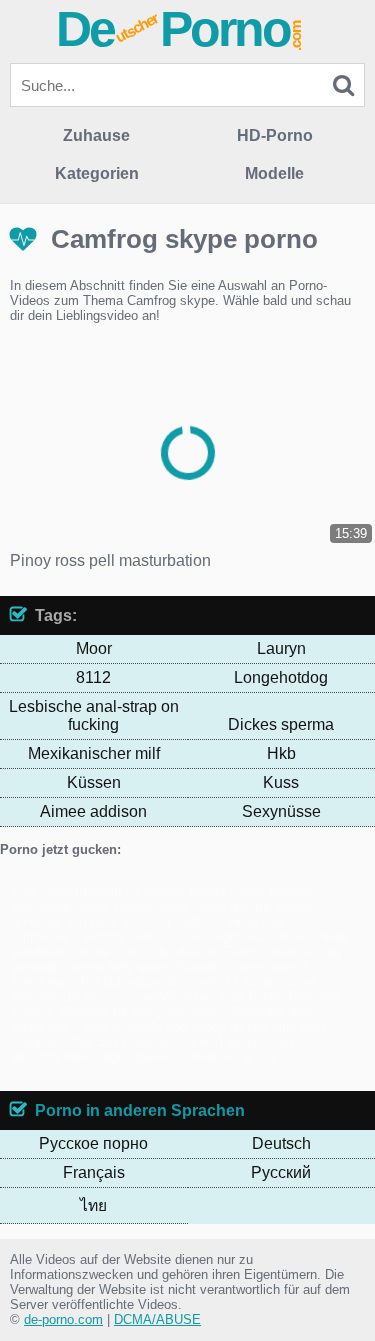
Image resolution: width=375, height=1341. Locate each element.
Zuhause (96, 135)
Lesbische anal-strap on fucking (94, 715)
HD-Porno (275, 135)
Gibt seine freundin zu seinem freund (118, 891)
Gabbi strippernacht (131, 906)
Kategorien (97, 173)
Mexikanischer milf (94, 753)
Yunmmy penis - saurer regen (159, 936)
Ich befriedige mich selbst (155, 981)
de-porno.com (63, 1319)
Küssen (94, 782)
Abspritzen (280, 936)
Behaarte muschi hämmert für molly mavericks (176, 1004)
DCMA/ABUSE (157, 1319)
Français (94, 1172)
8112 (93, 677)
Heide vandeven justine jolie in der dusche (180, 944)
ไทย (93, 1205)
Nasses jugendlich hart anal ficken (184, 996)
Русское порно (93, 1143)
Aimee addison (93, 811)
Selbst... (199, 921)
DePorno (180, 29)
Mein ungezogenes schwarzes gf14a (169, 1056)
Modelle (274, 173)
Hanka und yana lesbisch (97, 921)
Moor (94, 648)
